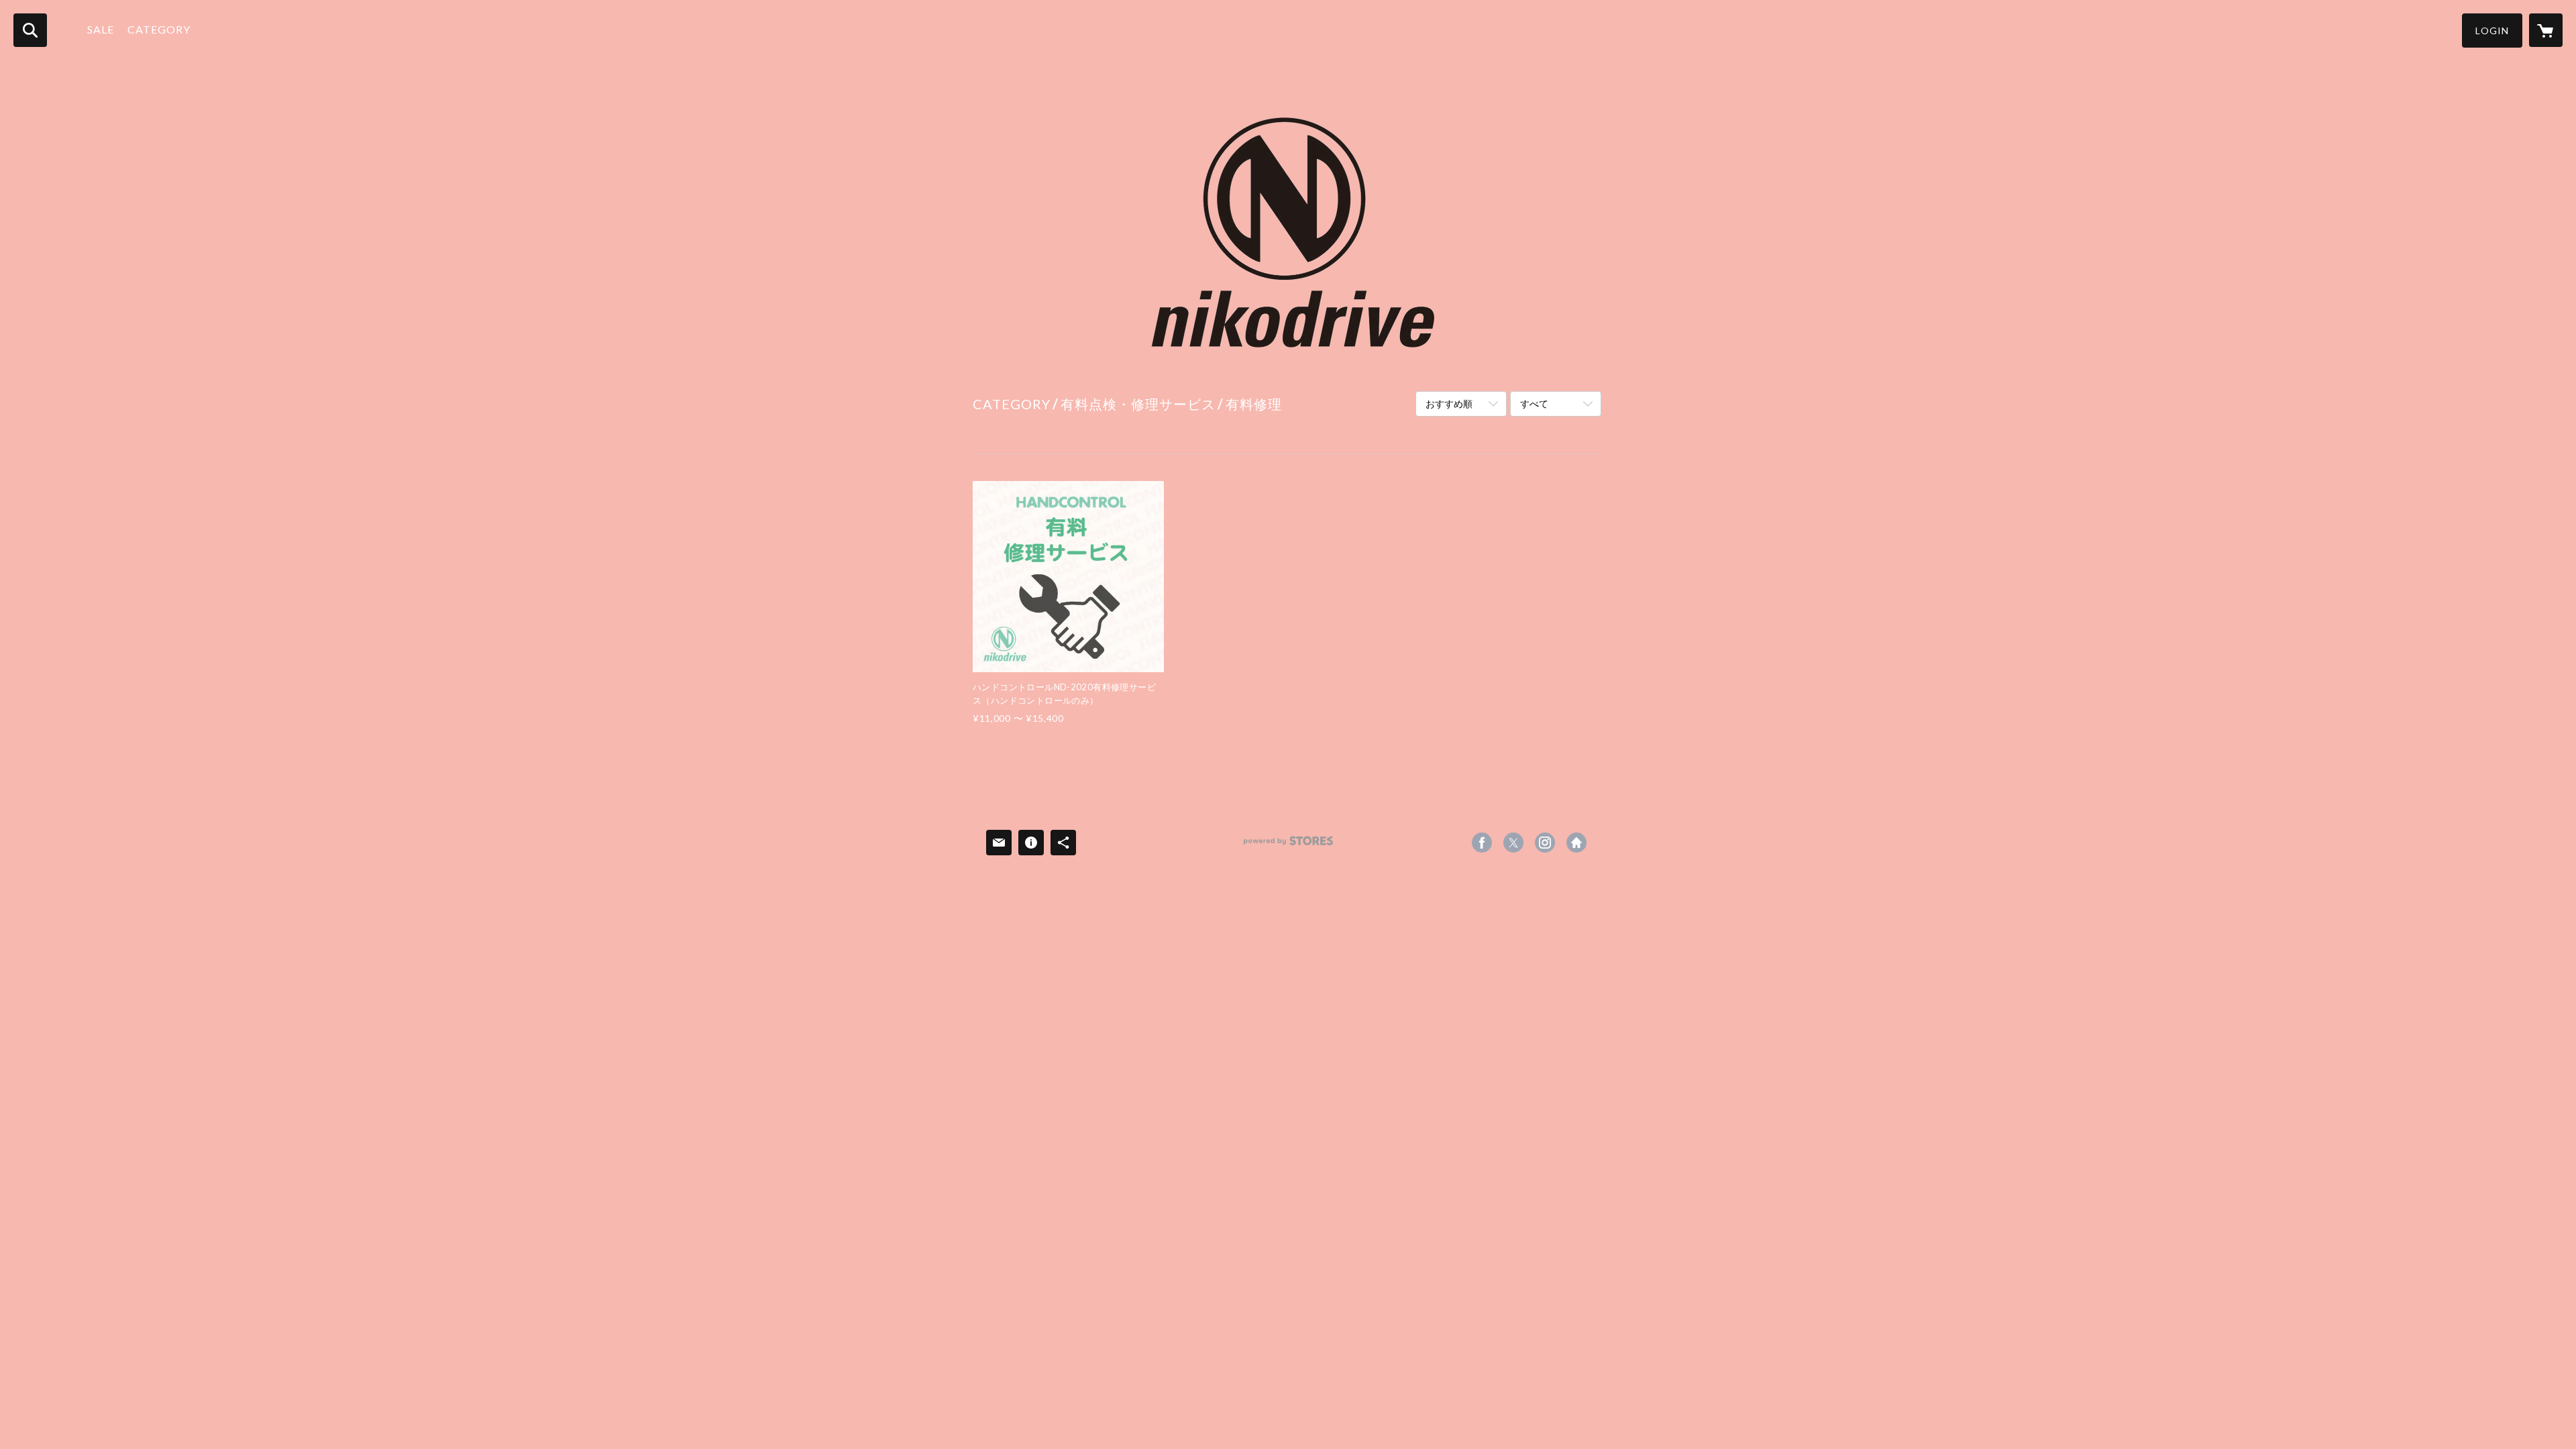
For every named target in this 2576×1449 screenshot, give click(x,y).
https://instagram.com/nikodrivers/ (1545, 843)
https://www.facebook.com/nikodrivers (1482, 843)
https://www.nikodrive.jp (1576, 843)
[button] (2492, 31)
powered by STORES (1288, 846)
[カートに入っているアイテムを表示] (2546, 30)
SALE (101, 29)
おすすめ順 (1449, 404)
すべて (1534, 404)
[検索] (30, 30)
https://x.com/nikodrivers (1513, 843)
